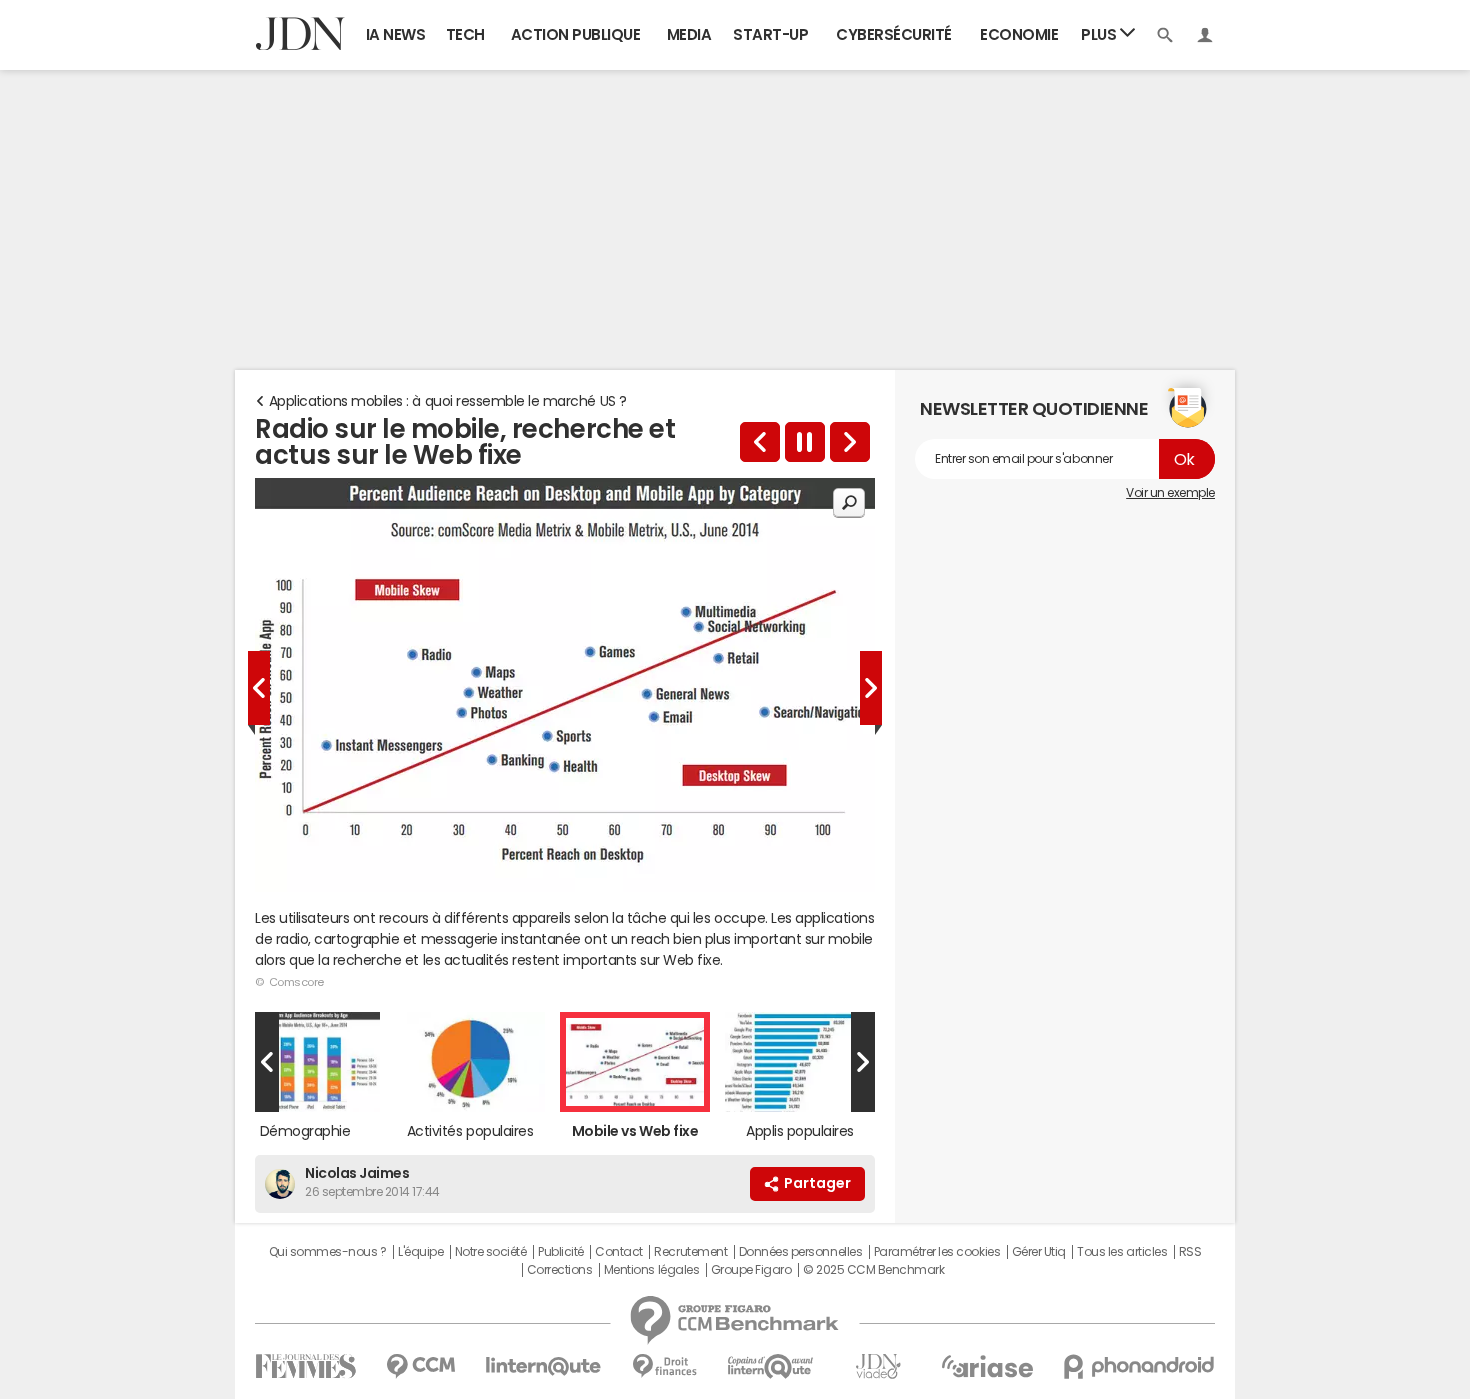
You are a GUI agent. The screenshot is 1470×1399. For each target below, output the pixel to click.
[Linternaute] (544, 1366)
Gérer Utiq (1039, 1252)
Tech (465, 34)
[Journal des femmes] (305, 1366)
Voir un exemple (1170, 493)
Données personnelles (800, 1252)
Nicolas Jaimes (357, 1173)
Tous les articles (1122, 1252)
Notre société (491, 1252)
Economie (1019, 34)
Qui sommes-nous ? (328, 1252)
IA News (396, 34)
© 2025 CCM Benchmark (873, 1270)
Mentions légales (651, 1270)
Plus (1100, 34)
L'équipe (420, 1252)
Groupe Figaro (751, 1270)
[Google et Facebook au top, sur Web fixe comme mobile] (850, 442)
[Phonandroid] (1139, 1366)
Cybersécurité (894, 34)
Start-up (770, 34)
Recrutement (690, 1252)
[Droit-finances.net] (664, 1366)
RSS (1190, 1252)
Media (689, 34)
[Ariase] (987, 1366)
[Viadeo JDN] (878, 1366)
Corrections (560, 1270)
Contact (619, 1252)
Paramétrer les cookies (937, 1252)
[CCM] (420, 1366)
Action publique (576, 34)
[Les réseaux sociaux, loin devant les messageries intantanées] (760, 442)
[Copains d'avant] (771, 1366)
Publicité (561, 1252)
